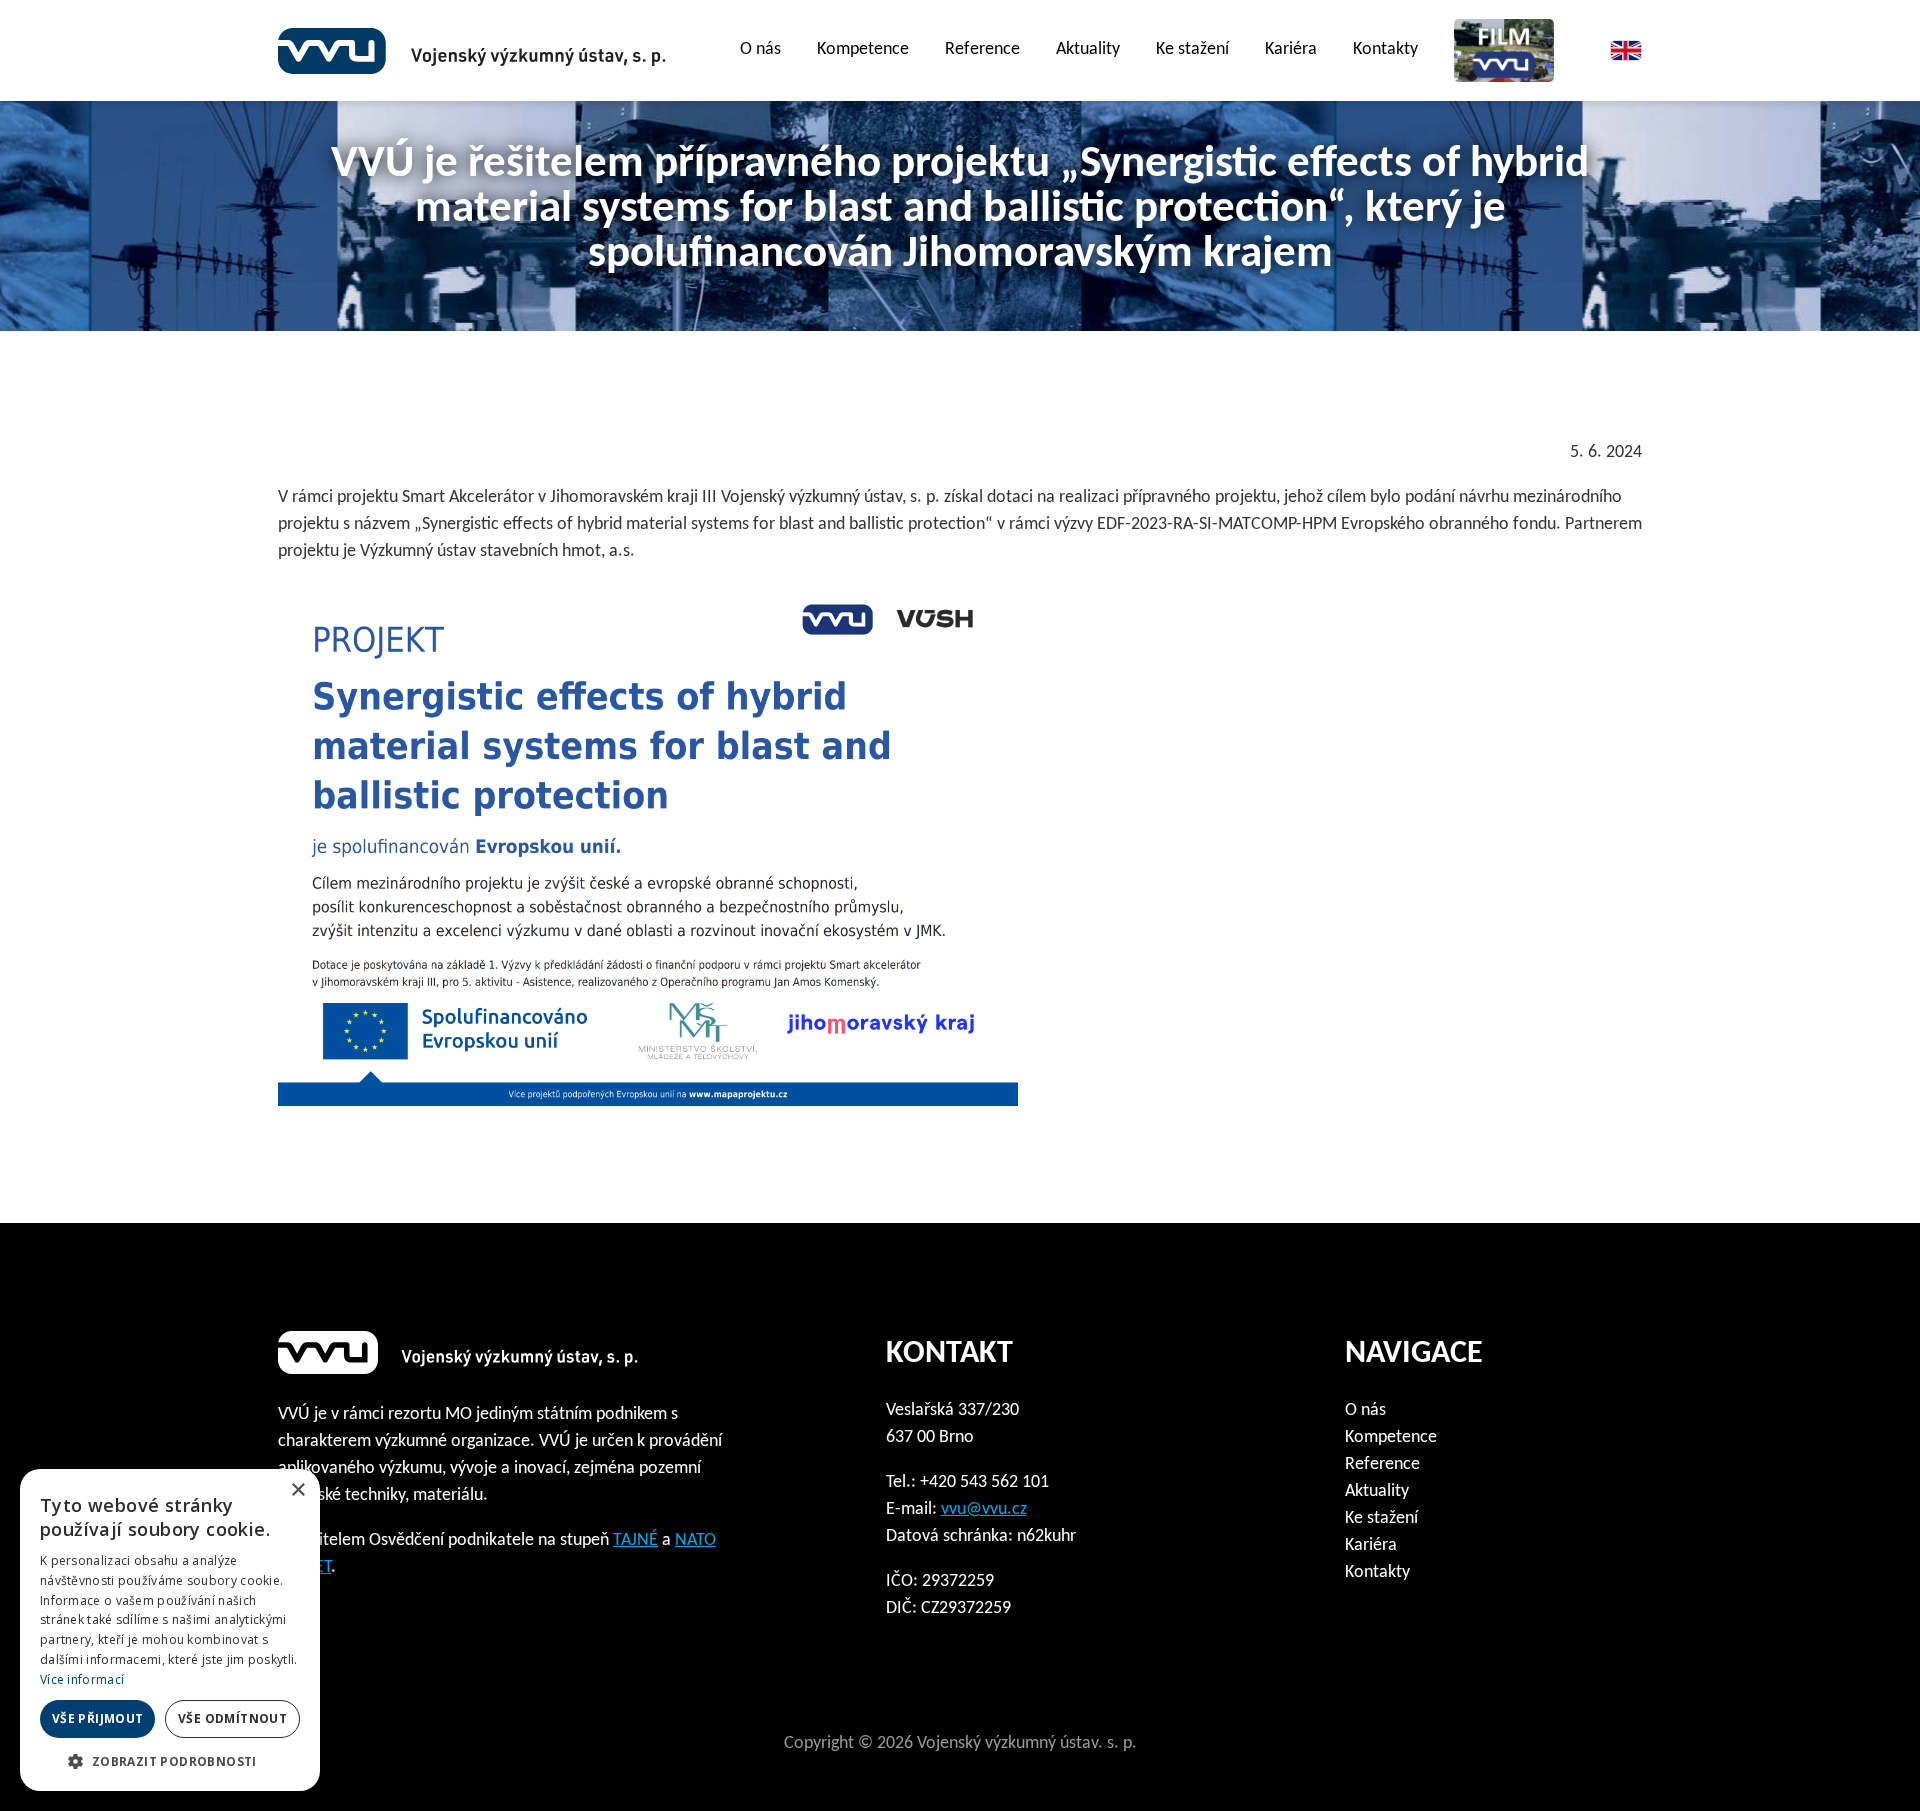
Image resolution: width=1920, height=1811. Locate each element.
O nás (1365, 1410)
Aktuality (1088, 49)
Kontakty (1385, 49)
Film (1504, 50)
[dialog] (170, 1630)
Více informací (82, 1679)
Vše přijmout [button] (98, 1718)
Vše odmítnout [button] (232, 1718)
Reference (982, 49)
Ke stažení (1381, 1518)
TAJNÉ (635, 1540)
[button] (170, 1761)
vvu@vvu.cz (984, 1509)
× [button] (297, 1490)
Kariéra (1291, 49)
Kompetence (863, 49)
